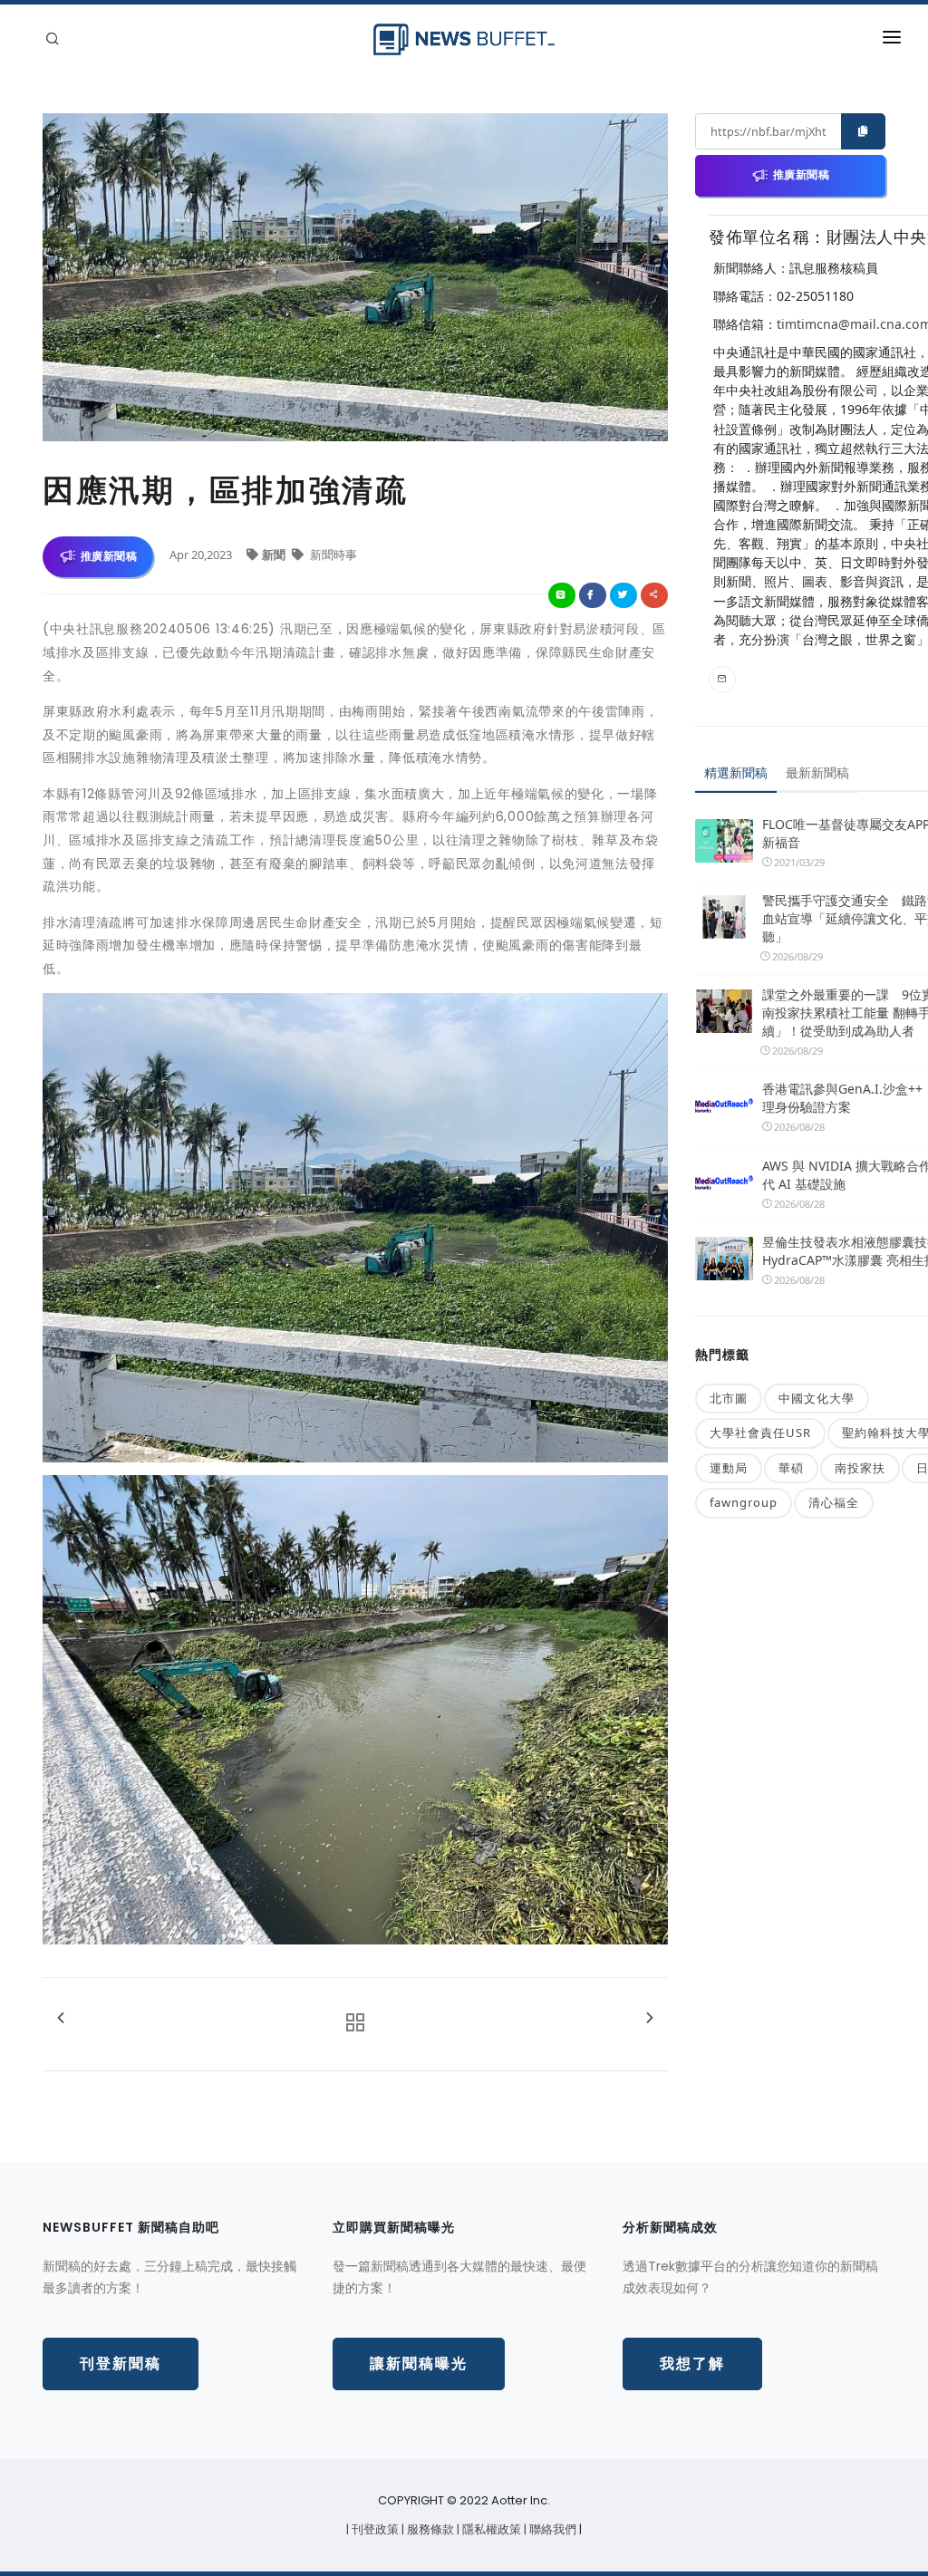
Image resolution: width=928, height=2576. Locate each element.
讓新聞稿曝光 (419, 2364)
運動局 (729, 1468)
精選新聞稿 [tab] (736, 772)
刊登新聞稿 (121, 2364)
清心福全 (834, 1502)
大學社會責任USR (760, 1433)
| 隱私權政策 (490, 2529)
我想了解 (692, 2364)
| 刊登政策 (374, 2529)
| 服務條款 (429, 2529)
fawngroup (744, 1502)
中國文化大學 (817, 1398)
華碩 (791, 1468)
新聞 (275, 555)
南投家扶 (860, 1468)
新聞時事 (332, 555)
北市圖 (729, 1398)
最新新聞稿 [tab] (817, 772)
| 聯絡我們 (551, 2529)
